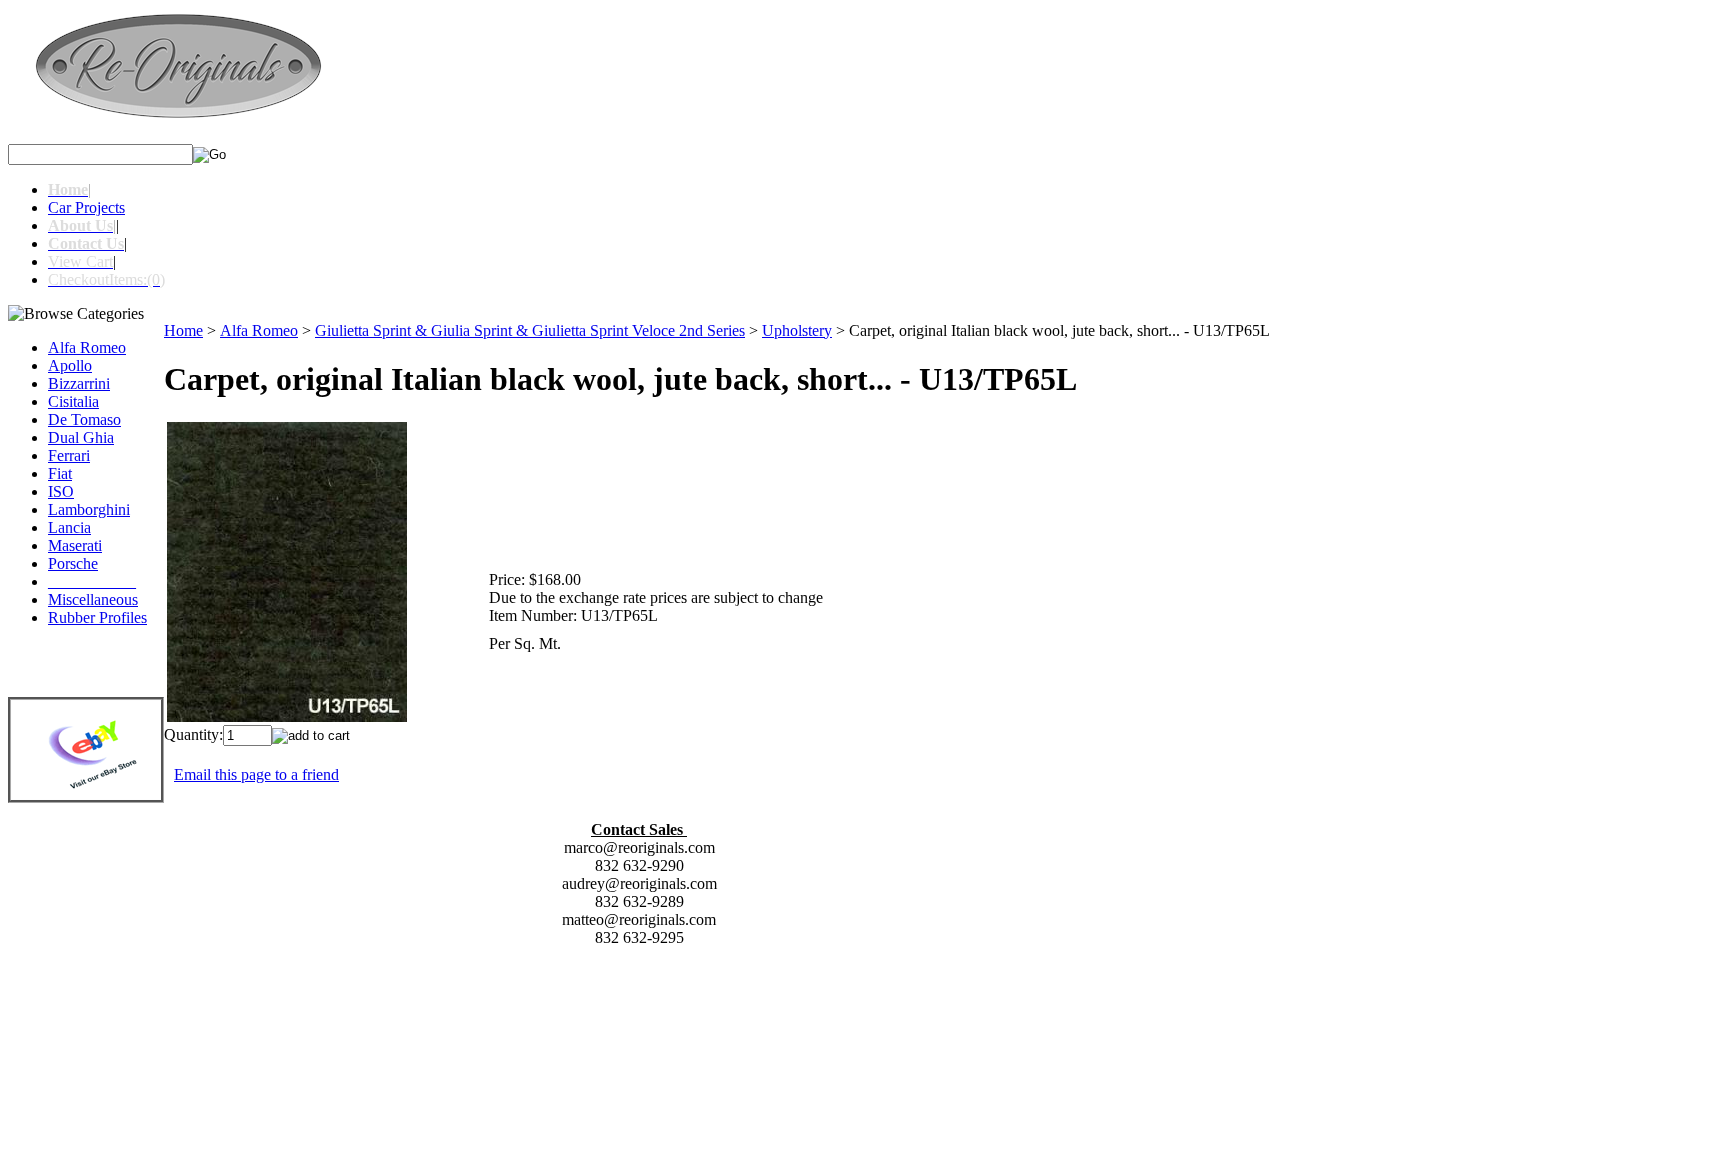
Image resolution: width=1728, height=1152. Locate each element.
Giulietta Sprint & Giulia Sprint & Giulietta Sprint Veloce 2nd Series (530, 330)
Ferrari (69, 455)
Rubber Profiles (97, 617)
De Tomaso (84, 419)
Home (183, 330)
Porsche (73, 563)
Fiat (60, 473)
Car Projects (86, 207)
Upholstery (797, 330)
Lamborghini (89, 509)
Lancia (69, 527)
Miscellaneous (93, 599)
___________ (92, 581)
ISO (61, 491)
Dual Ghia (81, 437)
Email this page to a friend (256, 774)
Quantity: (193, 734)
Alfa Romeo (87, 347)
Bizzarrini (79, 383)
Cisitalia (73, 401)
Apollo (70, 365)
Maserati (75, 545)
